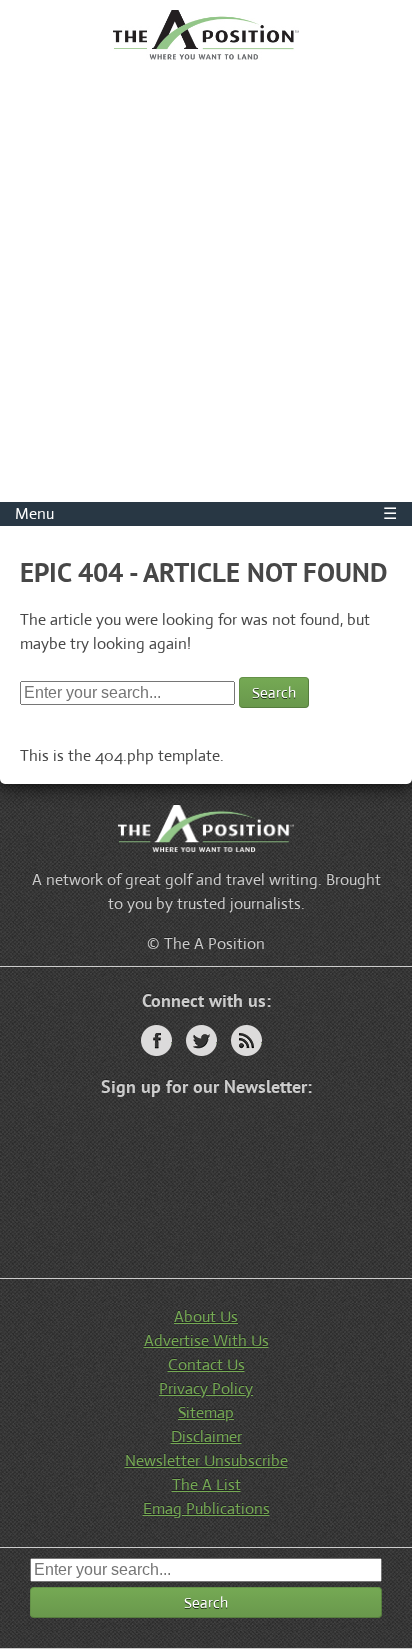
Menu (206, 513)
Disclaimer (206, 1436)
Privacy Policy (206, 1388)
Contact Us (206, 1364)
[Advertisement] (206, 286)
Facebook (156, 1040)
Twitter (201, 1040)
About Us (206, 1316)
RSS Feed (246, 1040)
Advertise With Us (206, 1340)
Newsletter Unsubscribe (206, 1460)
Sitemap (206, 1412)
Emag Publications (206, 1508)
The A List (206, 1484)
